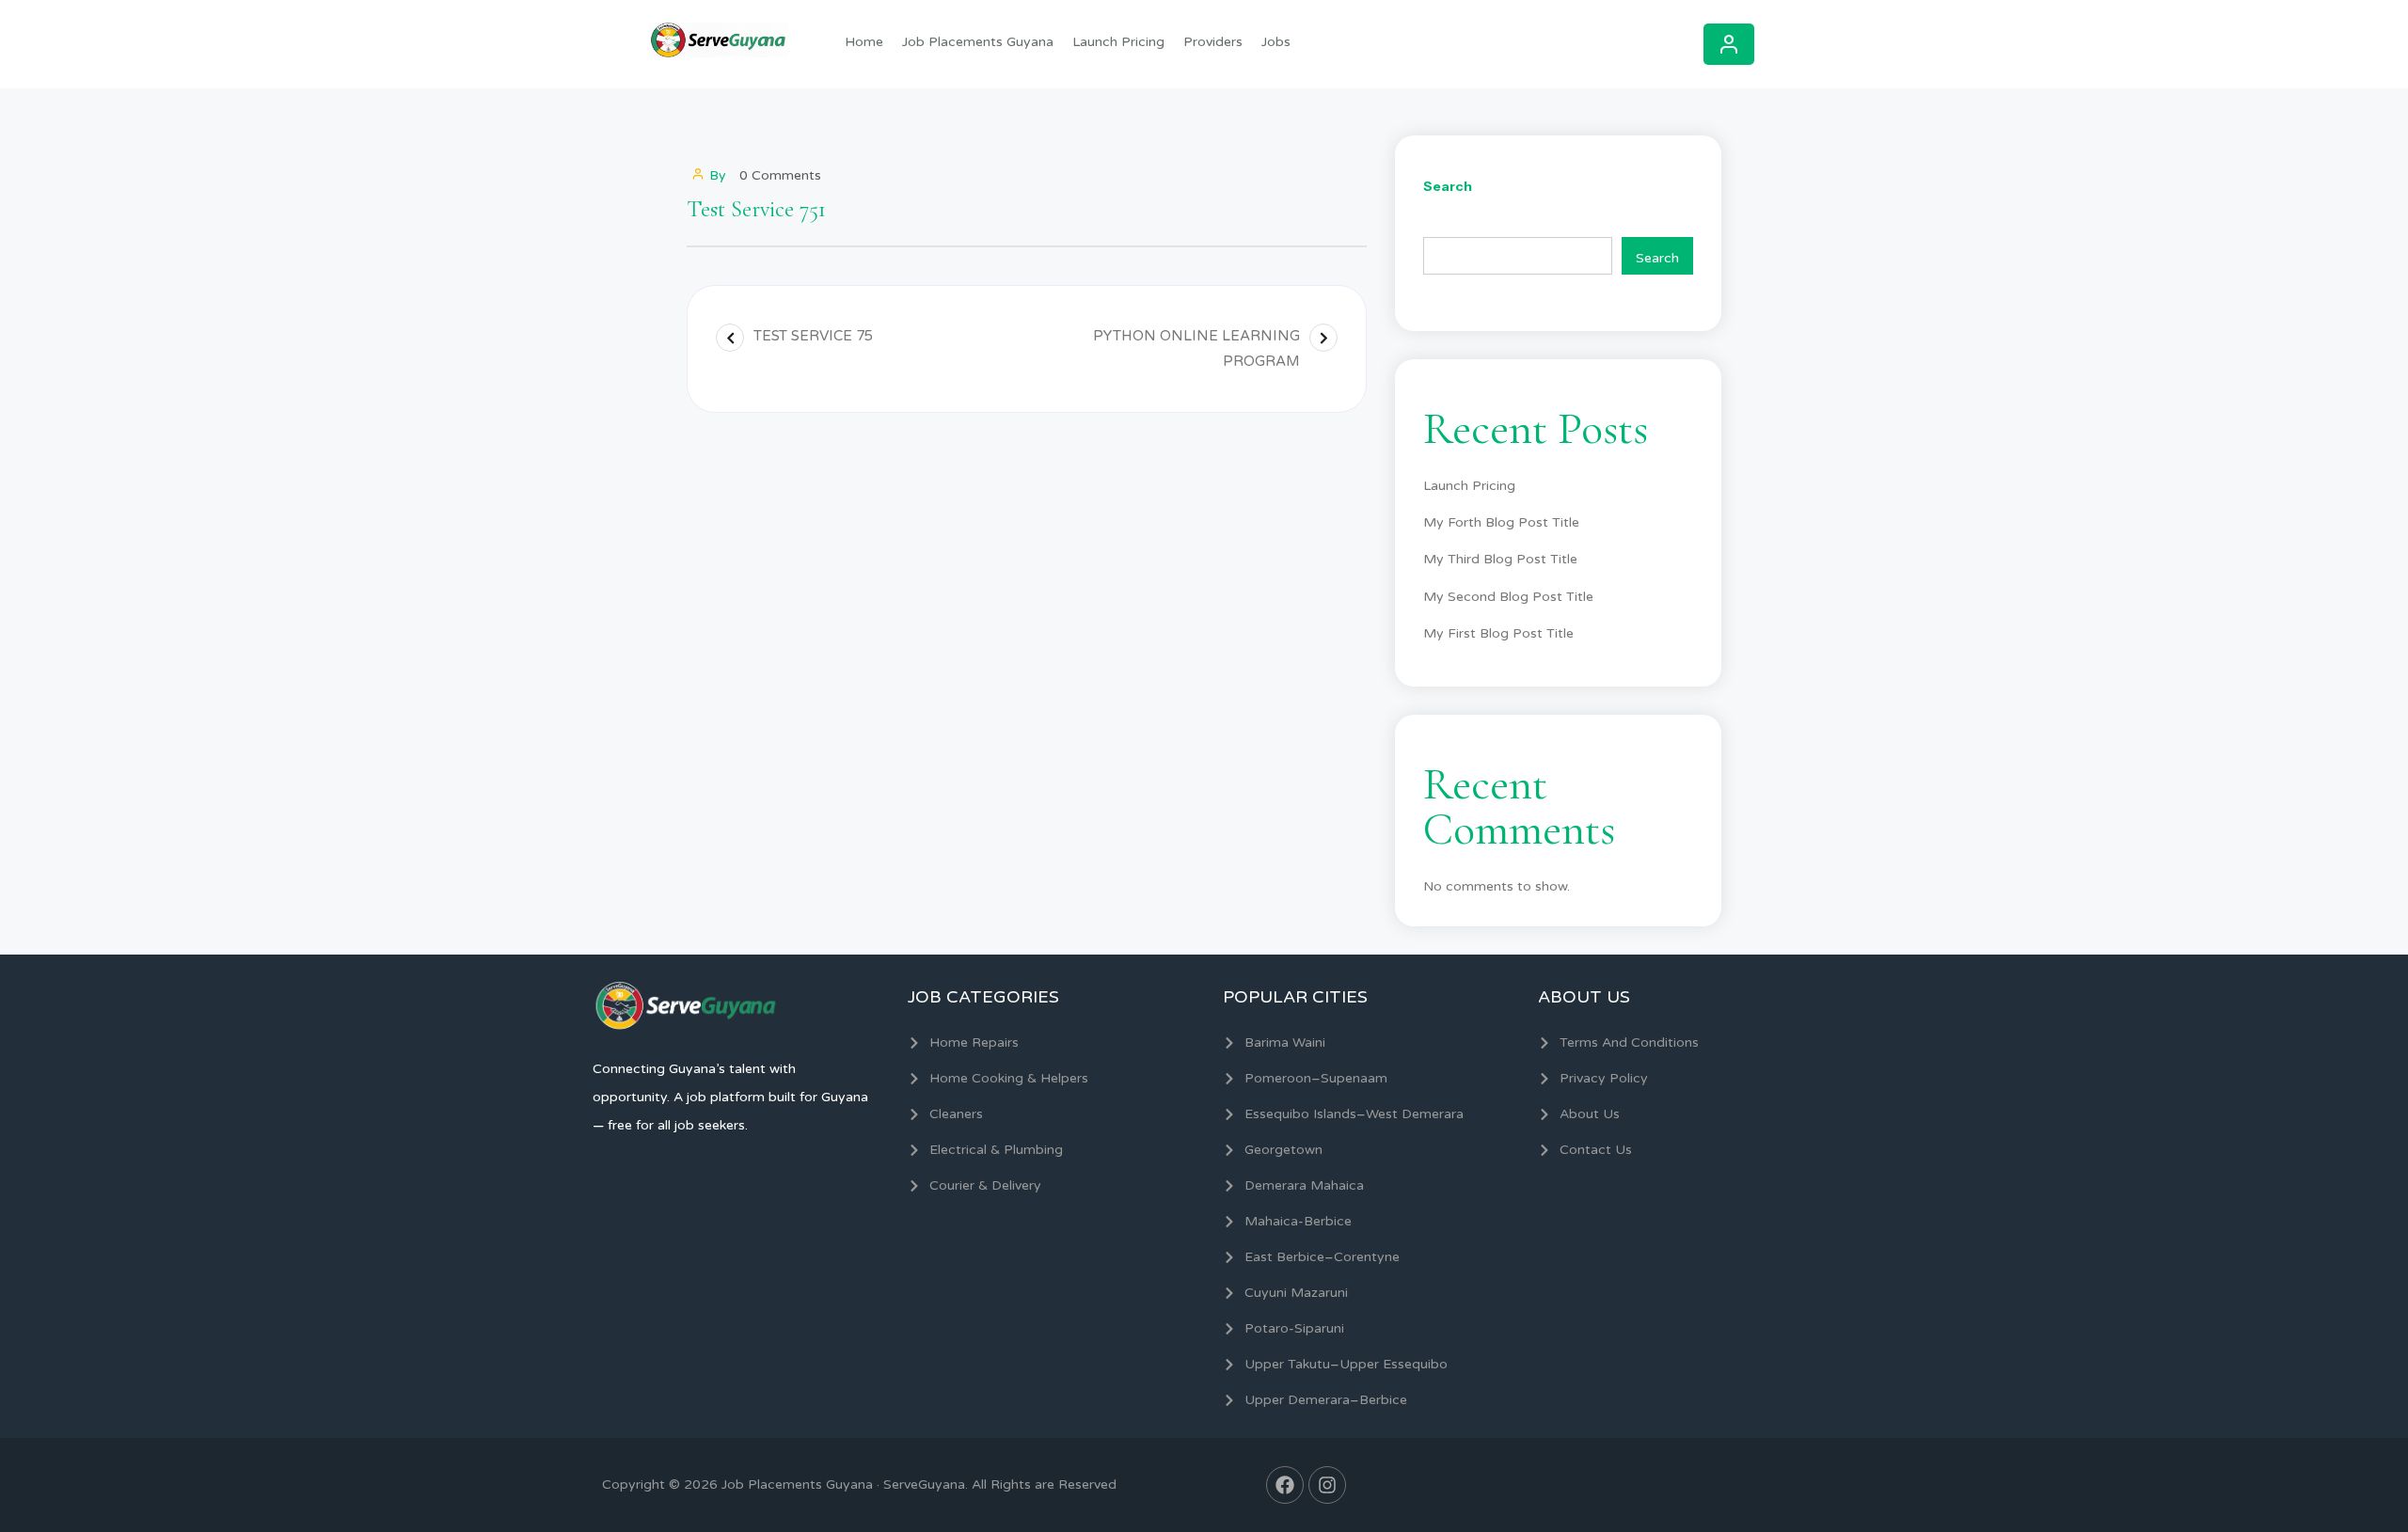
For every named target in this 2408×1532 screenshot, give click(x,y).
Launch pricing (1118, 42)
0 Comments (780, 175)
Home (864, 42)
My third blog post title (1500, 559)
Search (1448, 186)
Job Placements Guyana (978, 42)
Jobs (1276, 42)
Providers (1213, 42)
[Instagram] (1327, 1485)
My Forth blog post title (1501, 522)
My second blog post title (1508, 597)
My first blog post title (1498, 633)
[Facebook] (1285, 1485)
